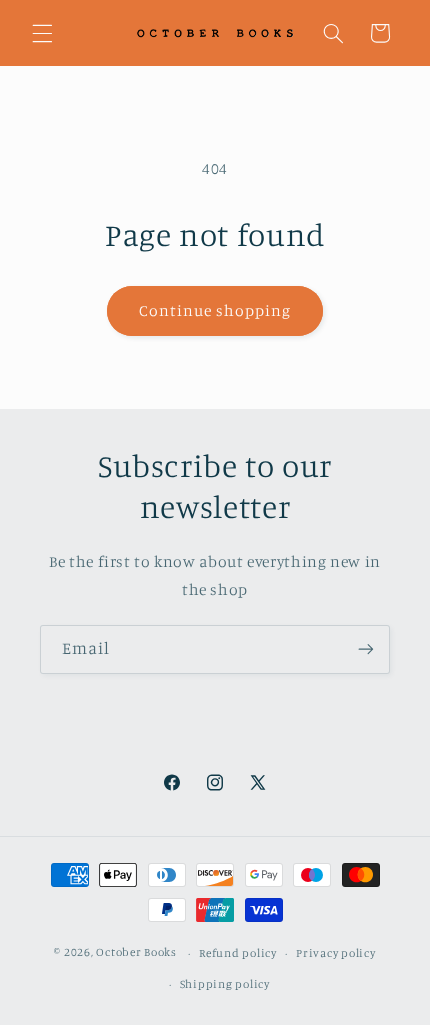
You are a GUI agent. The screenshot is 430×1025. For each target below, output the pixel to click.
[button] (42, 33)
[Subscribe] (366, 649)
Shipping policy (225, 984)
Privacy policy (335, 953)
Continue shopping (215, 310)
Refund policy (238, 953)
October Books (136, 953)
